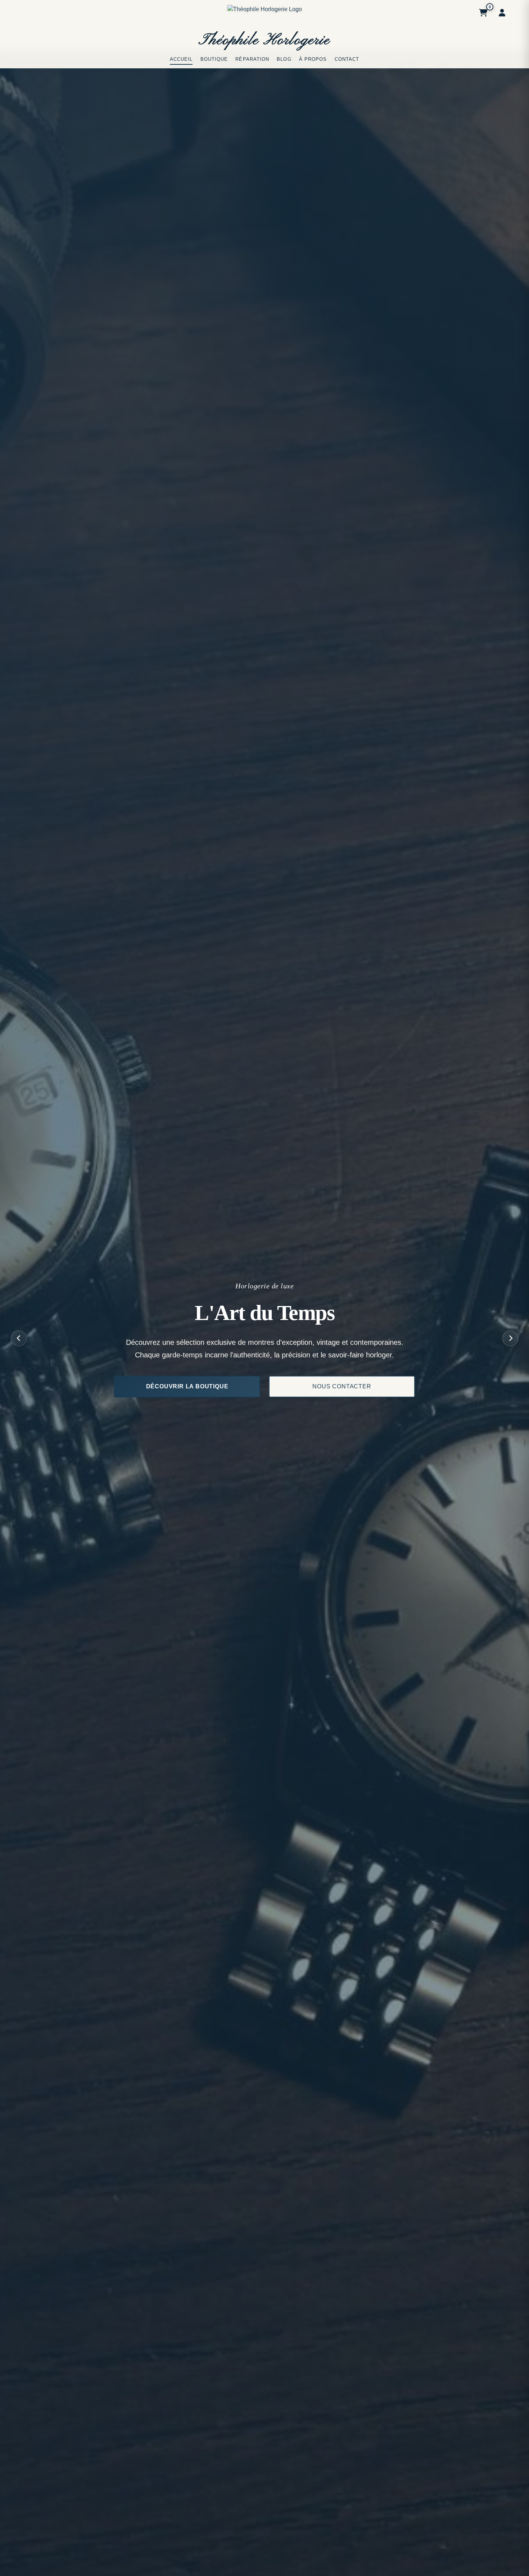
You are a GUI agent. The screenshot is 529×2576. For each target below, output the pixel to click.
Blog (284, 59)
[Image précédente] (19, 1338)
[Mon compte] (502, 13)
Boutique (214, 59)
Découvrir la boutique (187, 1386)
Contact (347, 59)
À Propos (313, 59)
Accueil (181, 59)
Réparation (252, 59)
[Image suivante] (510, 1338)
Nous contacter (342, 1386)
